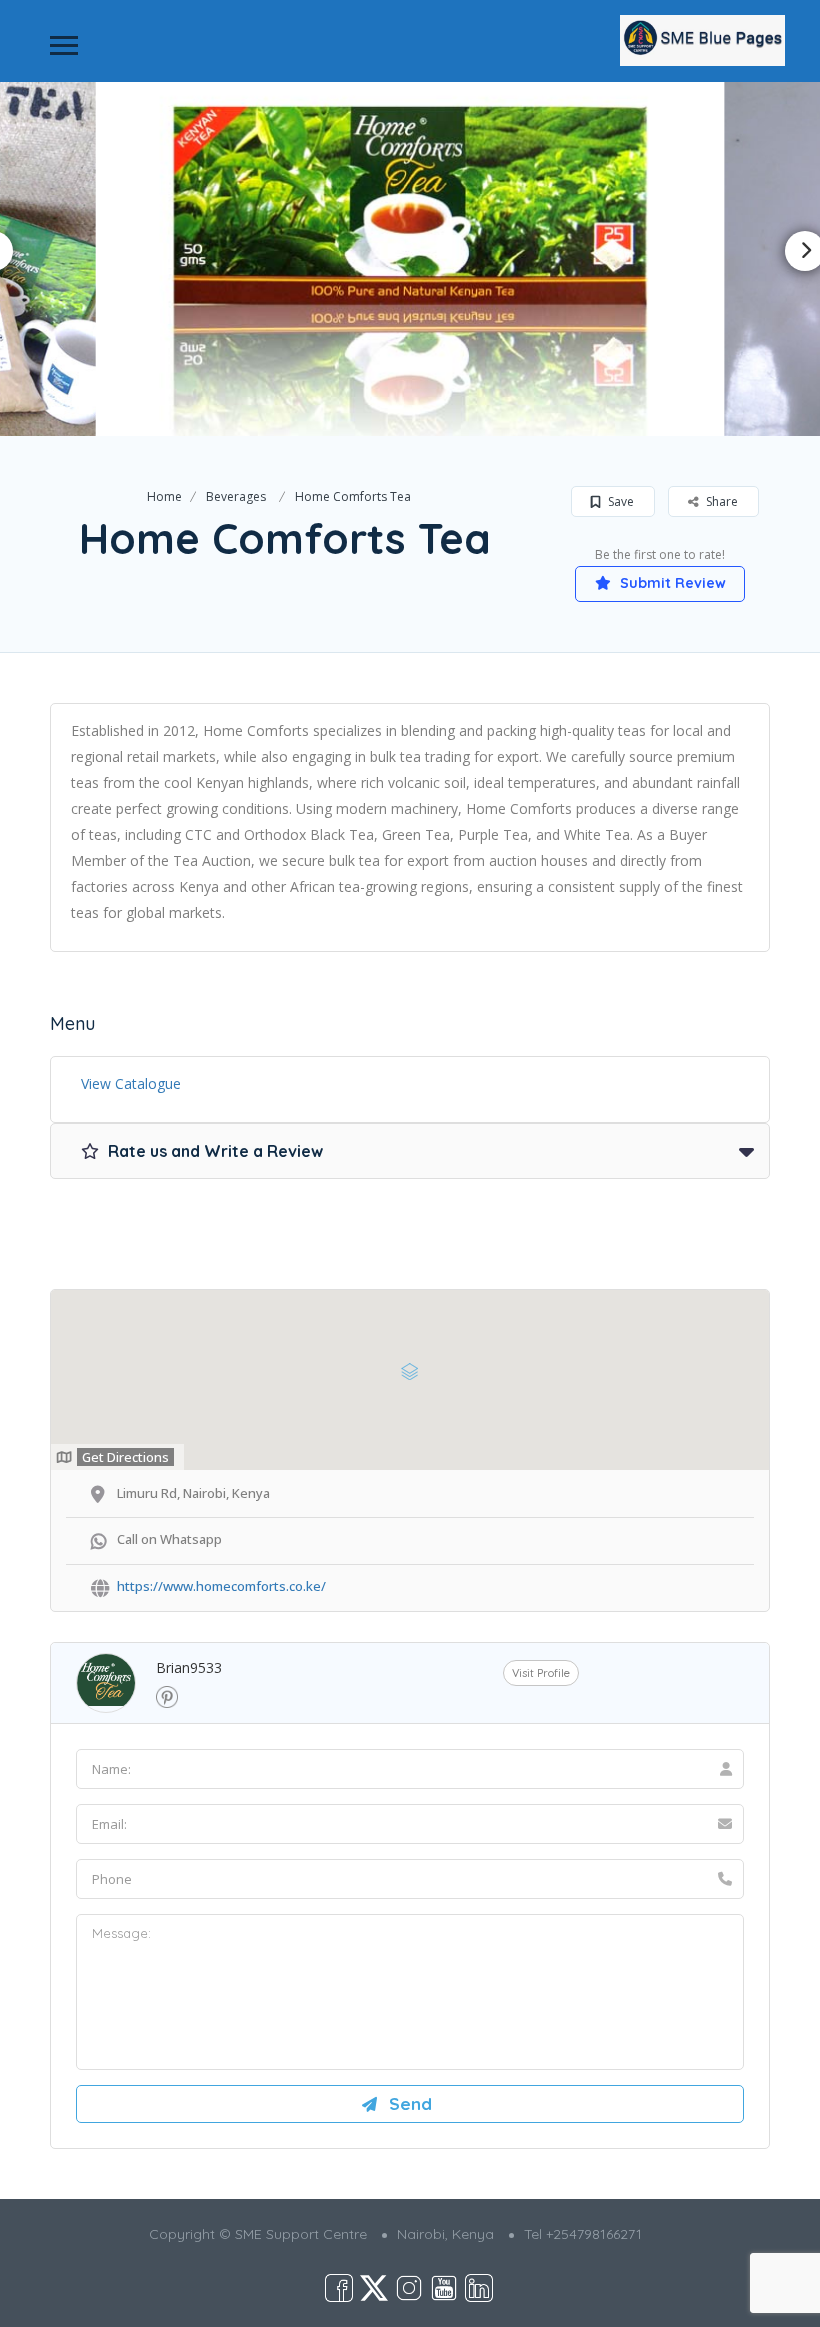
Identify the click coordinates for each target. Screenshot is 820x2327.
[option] (410, 258)
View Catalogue (131, 1083)
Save (619, 501)
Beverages (236, 496)
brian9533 (189, 1667)
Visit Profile (541, 1673)
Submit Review (671, 583)
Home (164, 496)
